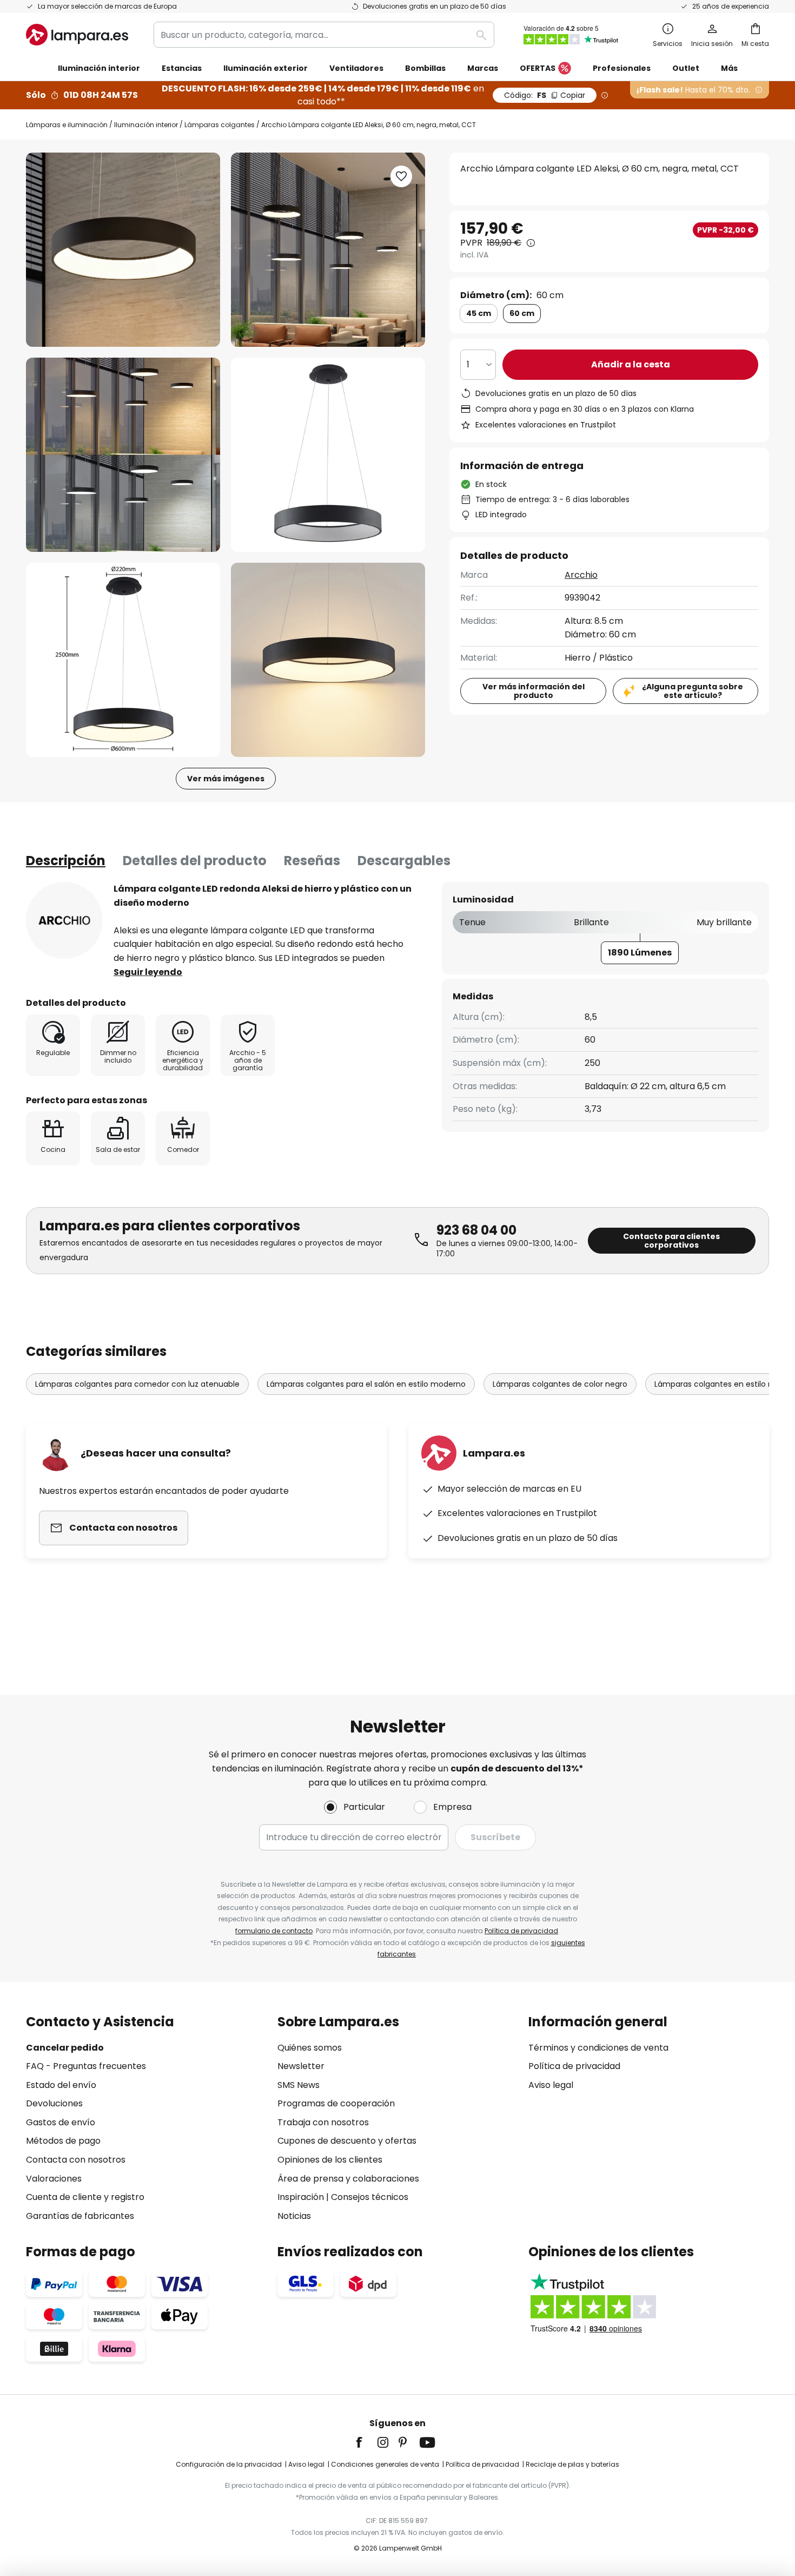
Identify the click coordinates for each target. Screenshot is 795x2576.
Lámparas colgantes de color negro (560, 1384)
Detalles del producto (195, 861)
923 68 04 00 (476, 1230)
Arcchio (581, 575)
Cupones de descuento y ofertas (347, 2141)
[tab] (66, 861)
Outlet (686, 68)
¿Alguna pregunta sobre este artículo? (693, 691)
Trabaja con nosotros (323, 2122)
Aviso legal (551, 2085)
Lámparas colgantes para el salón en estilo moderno (366, 1384)
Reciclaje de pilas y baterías (572, 2464)
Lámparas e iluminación (67, 125)
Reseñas (312, 861)
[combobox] (324, 35)
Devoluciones (54, 2103)
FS (545, 95)
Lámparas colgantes (220, 125)
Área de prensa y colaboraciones (348, 2179)
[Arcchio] (64, 920)
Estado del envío (61, 2085)
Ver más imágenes (226, 779)
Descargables (404, 861)
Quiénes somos (310, 2048)
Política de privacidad (521, 1931)
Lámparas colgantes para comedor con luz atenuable (137, 1384)
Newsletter (301, 2066)
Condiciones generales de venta (385, 2464)
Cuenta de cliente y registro (85, 2197)
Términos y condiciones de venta (598, 2048)
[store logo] (77, 35)
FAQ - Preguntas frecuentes (86, 2066)
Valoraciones (54, 2179)
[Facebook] (366, 2442)
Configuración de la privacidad (229, 2464)
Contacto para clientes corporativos (671, 1241)
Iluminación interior (146, 125)
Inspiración (301, 2197)
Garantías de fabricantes (80, 2216)
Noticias (294, 2216)
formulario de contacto (274, 1931)
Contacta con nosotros (76, 2160)
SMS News (299, 2085)
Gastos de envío (61, 2122)
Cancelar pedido (65, 2048)
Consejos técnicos (370, 2197)
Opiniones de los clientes (330, 2160)
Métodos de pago (63, 2141)
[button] (123, 455)
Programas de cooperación (336, 2103)
